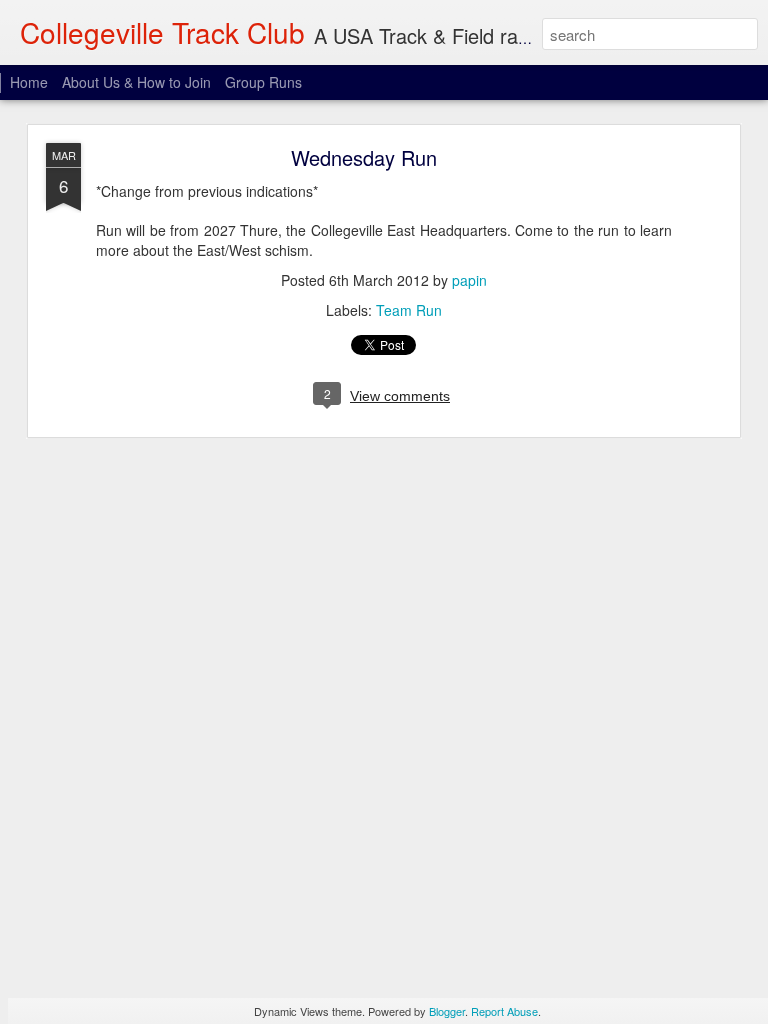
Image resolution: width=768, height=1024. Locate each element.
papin (469, 280)
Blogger (447, 1011)
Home (29, 82)
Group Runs (263, 82)
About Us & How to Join (136, 82)
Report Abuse (504, 1011)
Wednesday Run (364, 157)
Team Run (409, 310)
